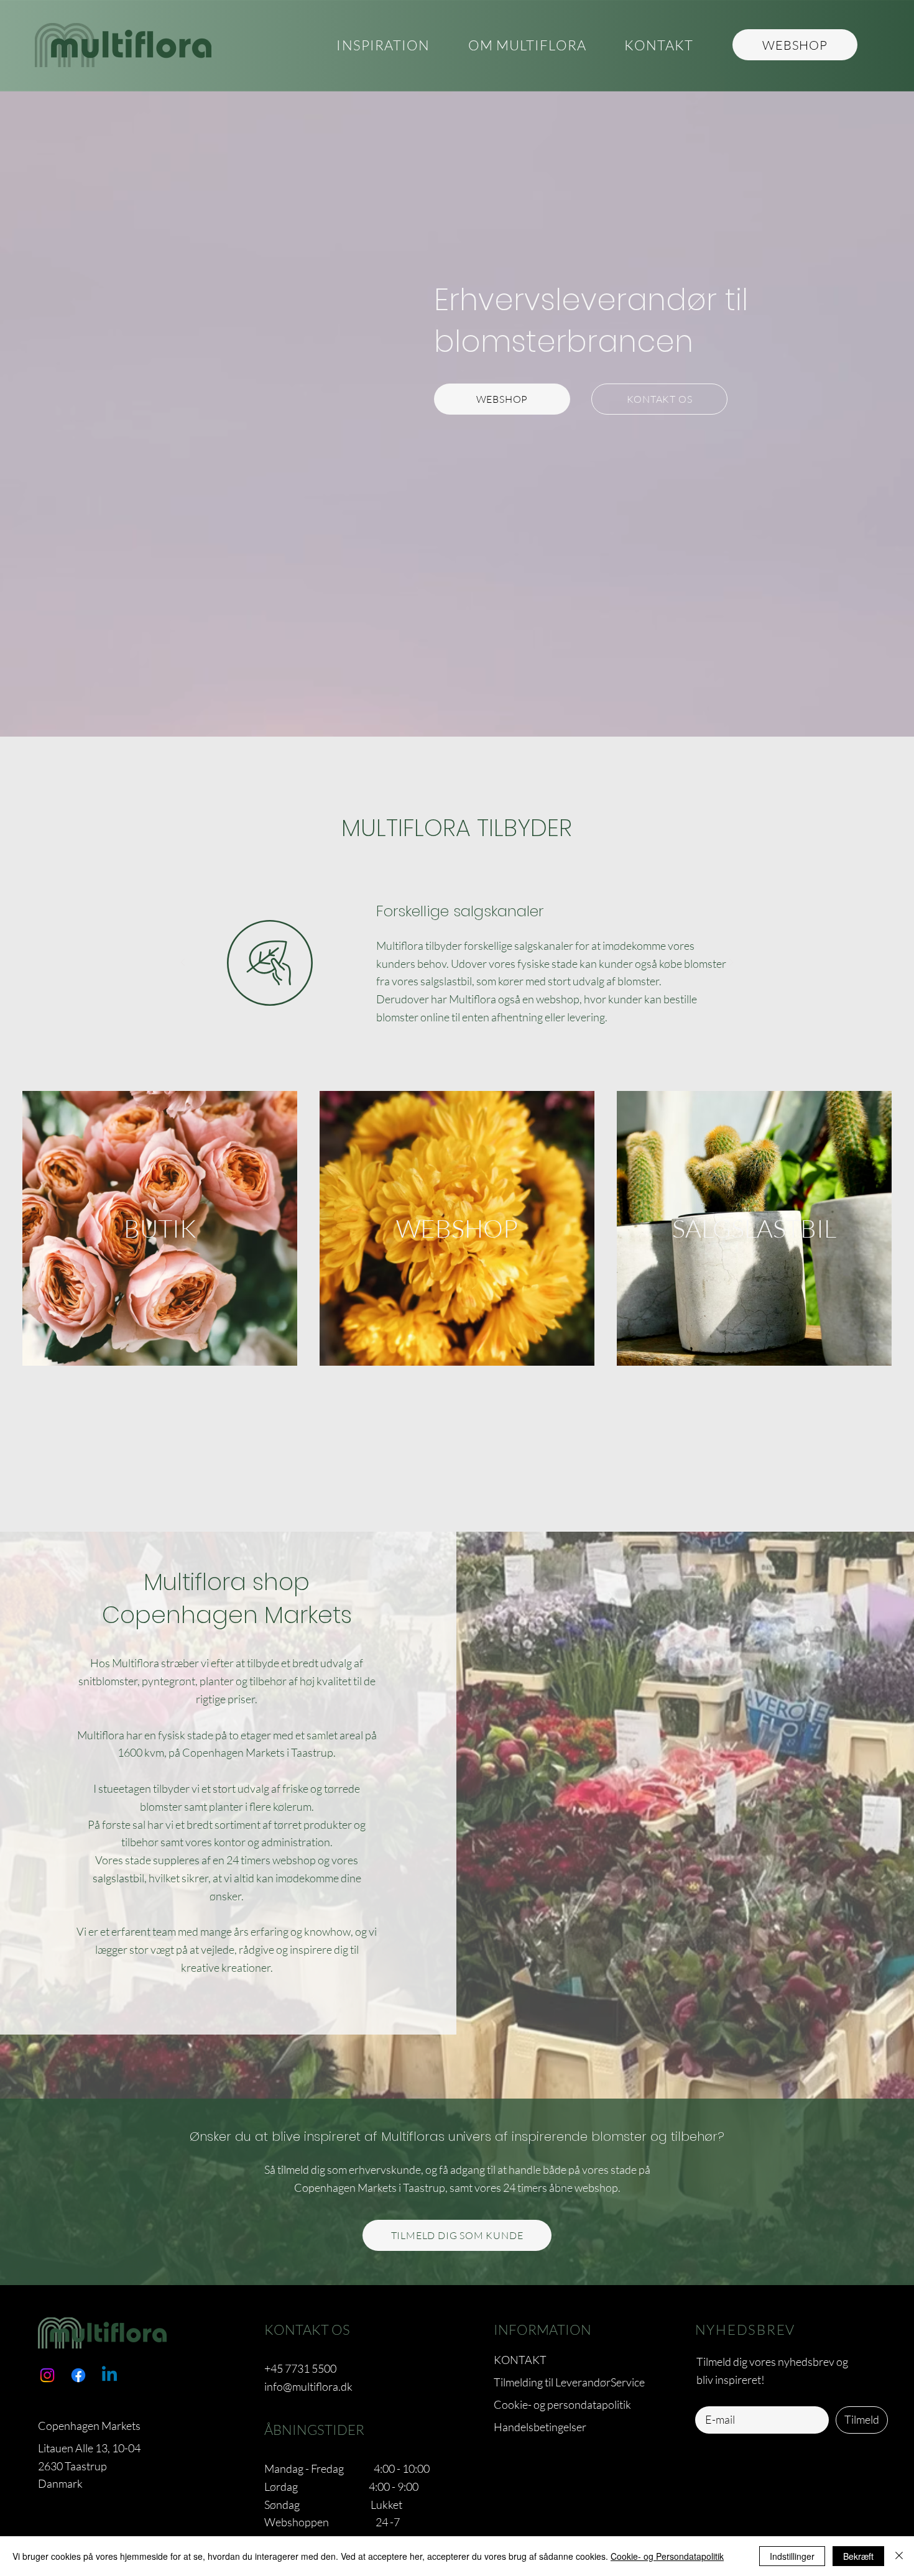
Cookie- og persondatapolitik (562, 2404)
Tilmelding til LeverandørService (569, 2382)
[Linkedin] (109, 2375)
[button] (527, 46)
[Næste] (731, 963)
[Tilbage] (183, 963)
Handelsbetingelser (540, 2427)
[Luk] (899, 2556)
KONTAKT (520, 2360)
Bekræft (858, 2556)
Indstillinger (792, 2556)
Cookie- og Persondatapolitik (667, 2556)
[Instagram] (47, 2375)
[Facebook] (78, 2375)
